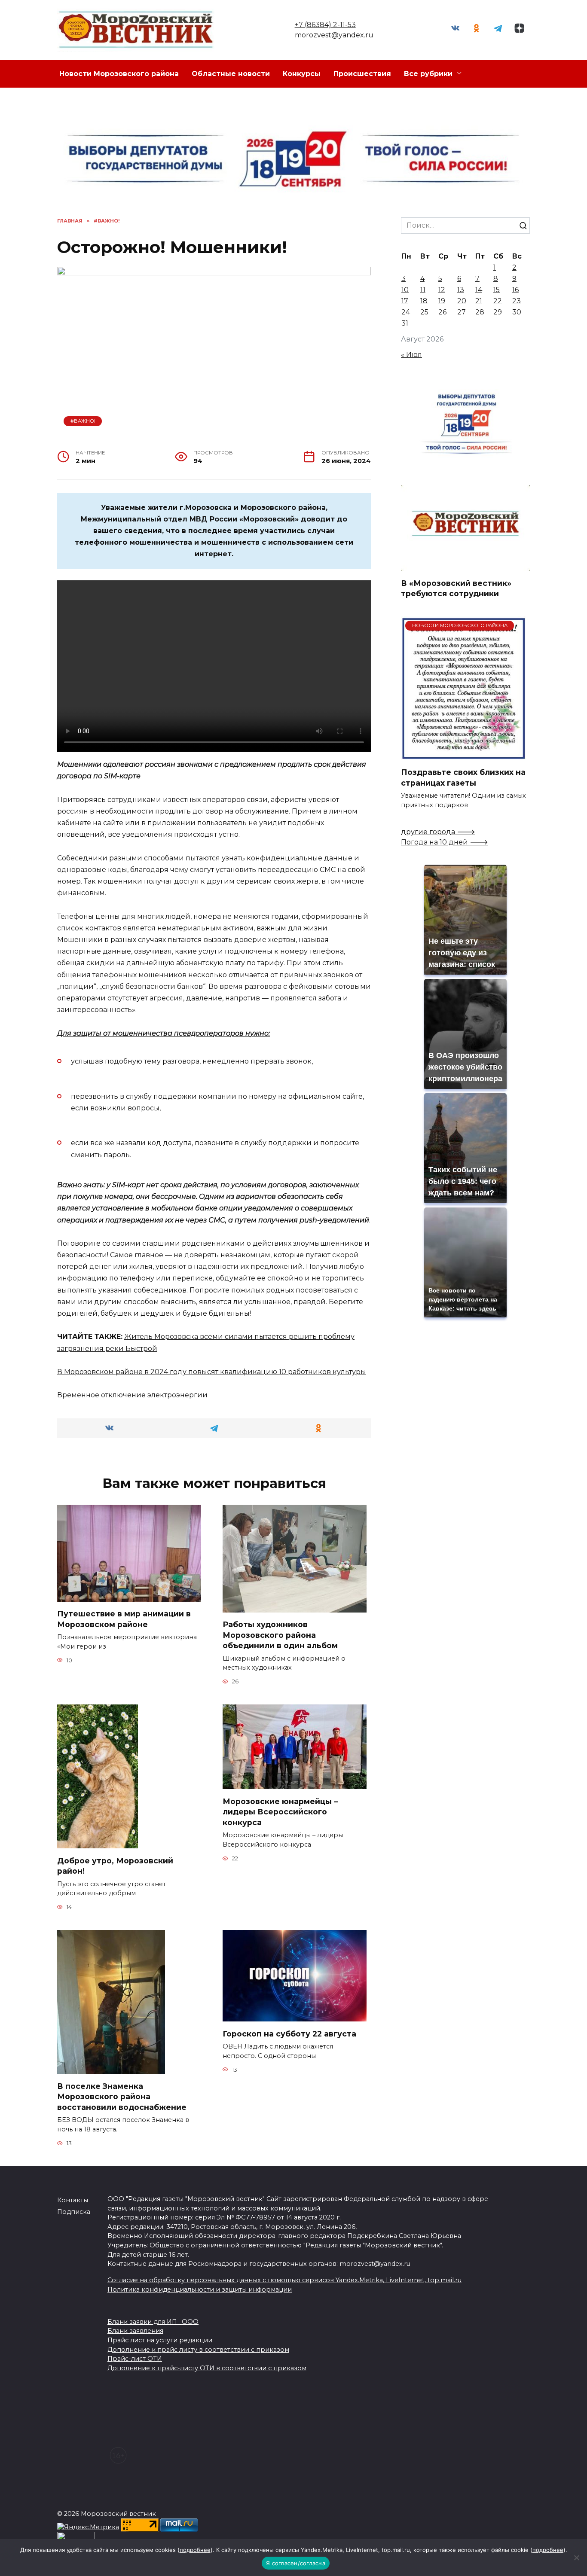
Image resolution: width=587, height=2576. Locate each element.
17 (405, 301)
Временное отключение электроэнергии (132, 1395)
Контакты (73, 2200)
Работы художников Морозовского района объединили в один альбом (280, 1635)
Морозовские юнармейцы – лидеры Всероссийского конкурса (280, 1811)
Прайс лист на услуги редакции (160, 2340)
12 (442, 290)
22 (498, 301)
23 (517, 301)
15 (497, 290)
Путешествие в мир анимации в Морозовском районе (124, 1619)
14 (479, 290)
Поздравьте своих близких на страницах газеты (463, 777)
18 (424, 301)
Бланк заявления (135, 2331)
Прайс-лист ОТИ (135, 2359)
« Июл (411, 355)
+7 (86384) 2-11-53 (325, 25)
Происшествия (362, 74)
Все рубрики (428, 74)
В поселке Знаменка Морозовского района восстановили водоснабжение (122, 2096)
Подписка (74, 2212)
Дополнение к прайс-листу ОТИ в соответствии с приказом (207, 2368)
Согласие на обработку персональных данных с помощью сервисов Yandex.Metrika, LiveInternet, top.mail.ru (284, 2280)
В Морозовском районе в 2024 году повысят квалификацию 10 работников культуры (212, 1372)
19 (442, 301)
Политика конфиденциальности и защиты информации (200, 2289)
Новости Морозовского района (119, 74)
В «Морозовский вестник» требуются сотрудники (456, 588)
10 (405, 290)
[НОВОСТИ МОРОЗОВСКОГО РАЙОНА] (463, 755)
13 (461, 290)
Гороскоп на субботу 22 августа (289, 2033)
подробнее (195, 2550)
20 (462, 301)
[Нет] (576, 2558)
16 (515, 290)
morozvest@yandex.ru (334, 35)
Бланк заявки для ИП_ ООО (153, 2322)
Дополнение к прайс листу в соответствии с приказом (198, 2350)
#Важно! (83, 421)
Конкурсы (302, 74)
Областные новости (231, 74)
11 (423, 290)
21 (479, 301)
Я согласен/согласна (296, 2563)
